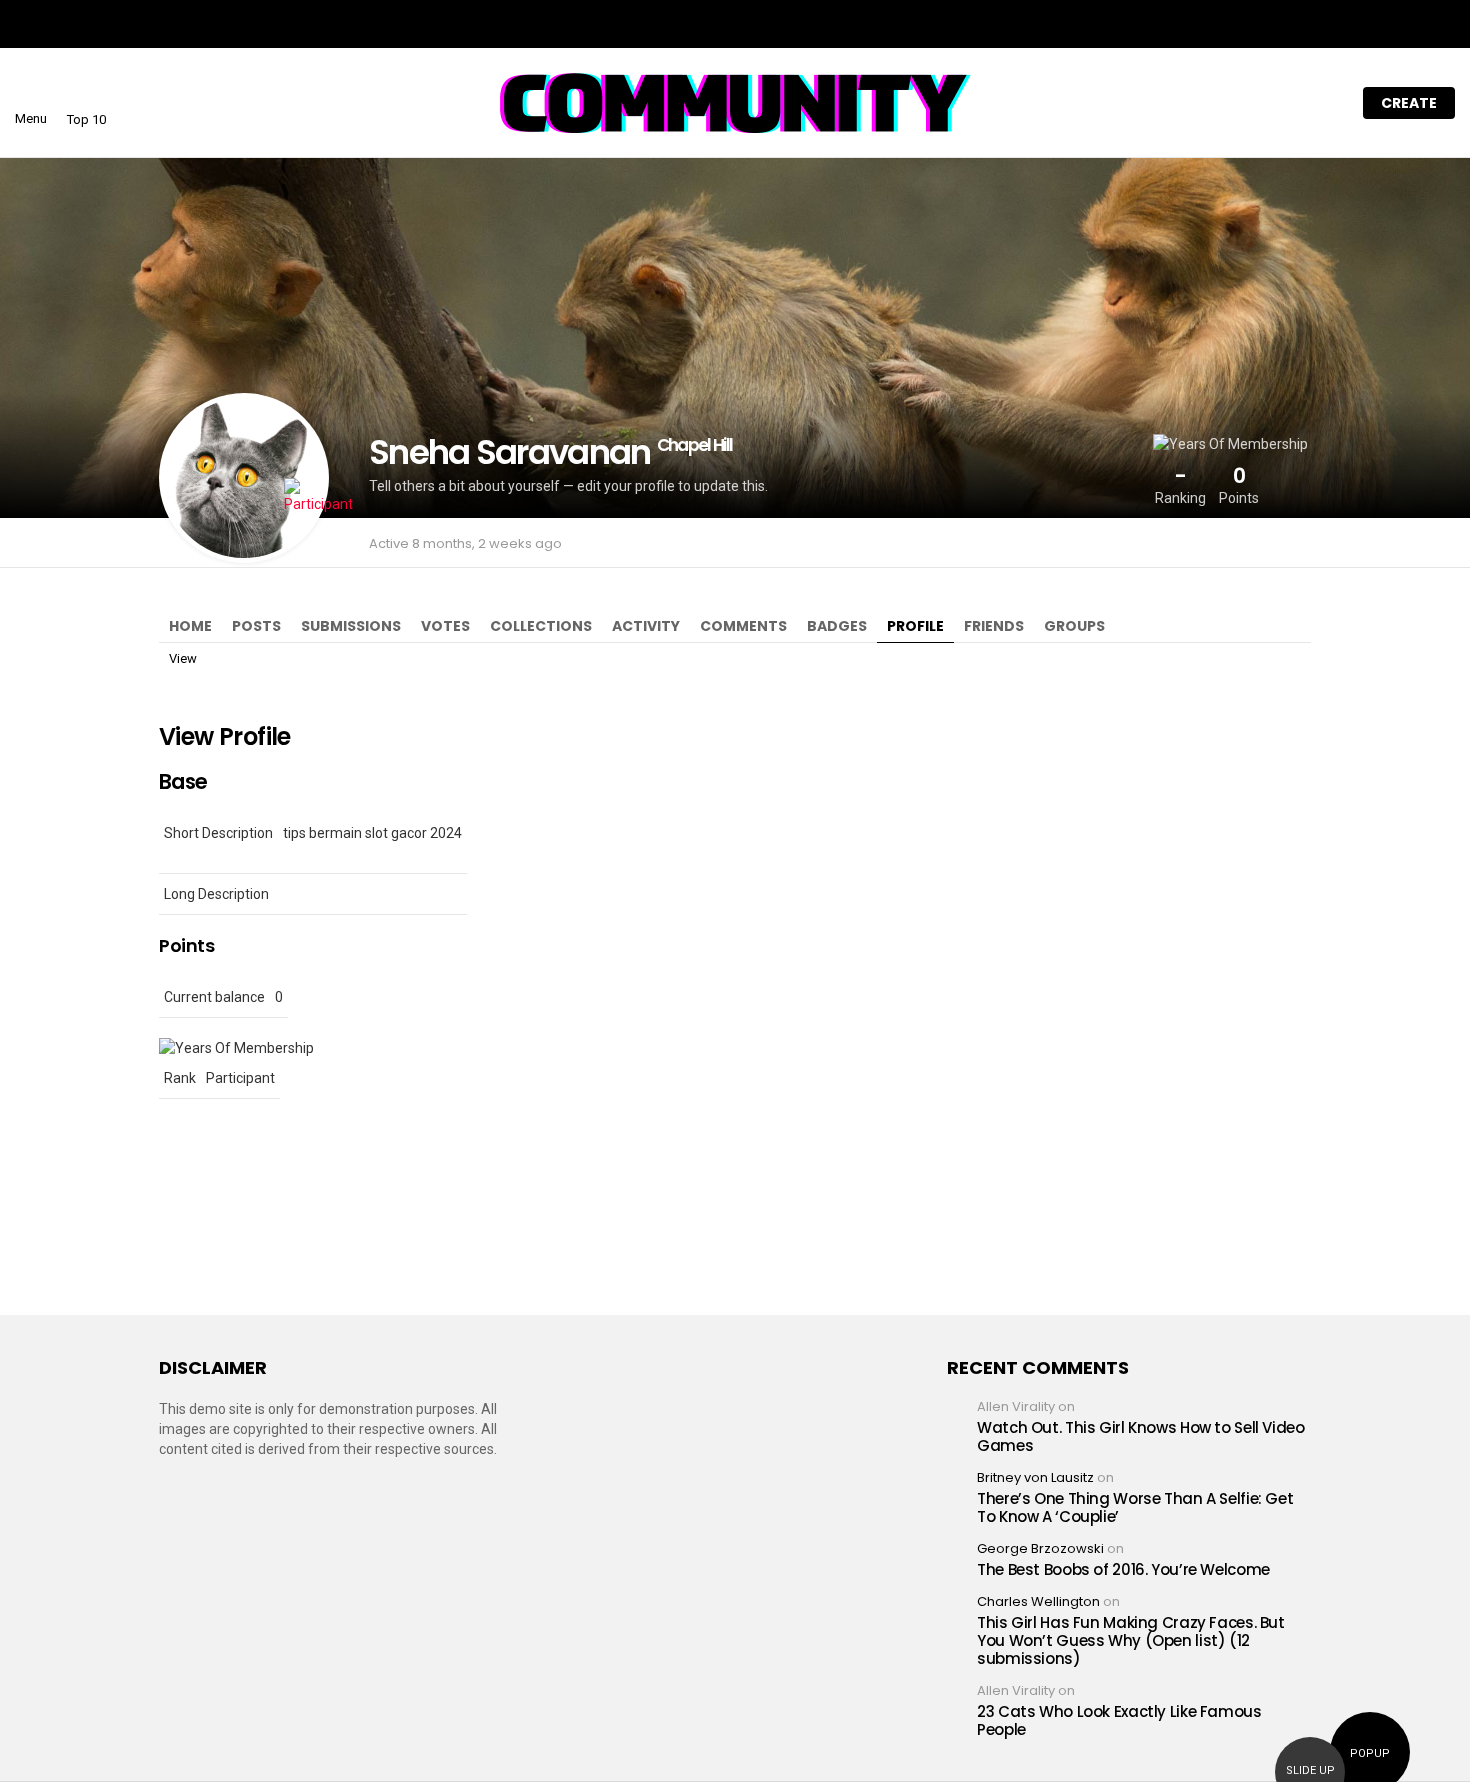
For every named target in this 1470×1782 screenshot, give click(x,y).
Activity (646, 626)
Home (190, 626)
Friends (994, 626)
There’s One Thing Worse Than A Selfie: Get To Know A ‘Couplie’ (1135, 1507)
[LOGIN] (1327, 103)
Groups (1074, 626)
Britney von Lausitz (1035, 1477)
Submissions (351, 626)
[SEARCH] (1285, 103)
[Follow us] (1243, 103)
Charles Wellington (1038, 1601)
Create (1409, 103)
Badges (837, 626)
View (183, 658)
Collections (541, 626)
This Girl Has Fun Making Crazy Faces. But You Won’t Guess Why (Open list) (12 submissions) (1131, 1640)
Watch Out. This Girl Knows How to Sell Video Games (1141, 1436)
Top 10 (86, 119)
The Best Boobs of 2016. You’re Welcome (1123, 1569)
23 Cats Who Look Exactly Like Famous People (1119, 1720)
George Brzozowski (1040, 1548)
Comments (743, 626)
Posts (256, 626)
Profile (915, 626)
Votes (445, 626)
